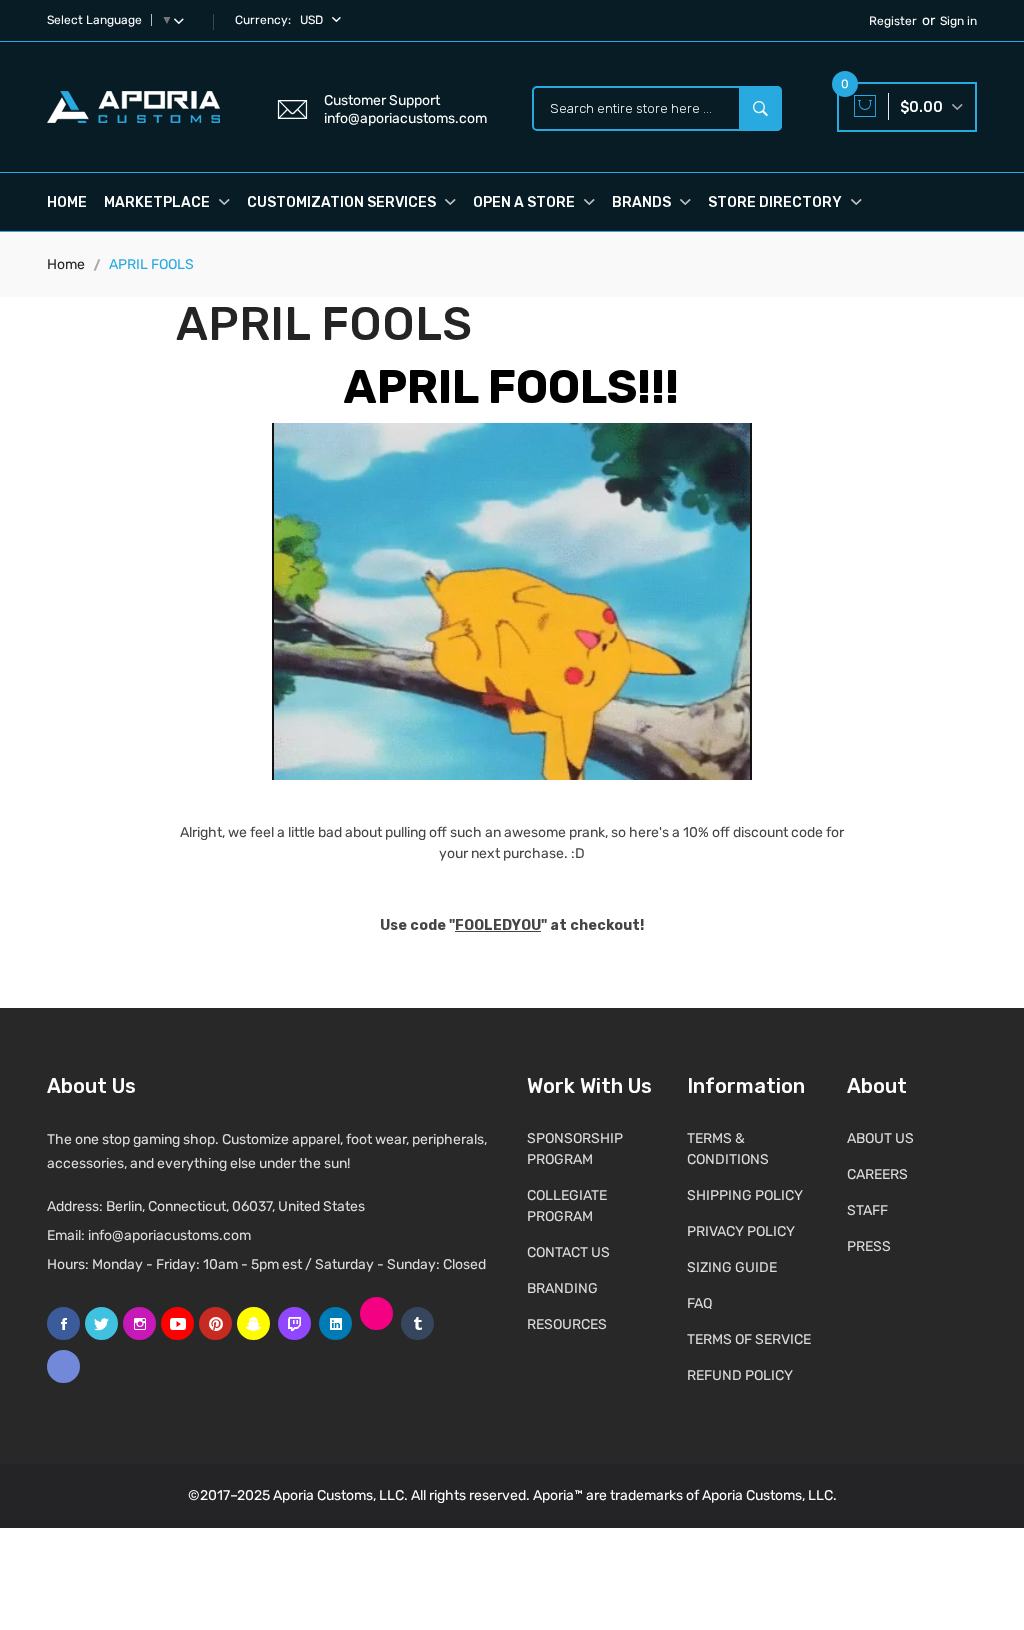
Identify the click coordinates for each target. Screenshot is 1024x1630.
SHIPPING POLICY (745, 1195)
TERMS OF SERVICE (749, 1339)
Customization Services (343, 202)
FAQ (699, 1303)
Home (67, 202)
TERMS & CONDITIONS (728, 1149)
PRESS (869, 1246)
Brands (643, 202)
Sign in (958, 21)
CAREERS (877, 1174)
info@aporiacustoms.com (169, 1235)
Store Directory (776, 202)
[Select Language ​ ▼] (183, 20)
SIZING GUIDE (732, 1267)
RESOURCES (567, 1324)
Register (893, 21)
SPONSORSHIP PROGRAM (575, 1149)
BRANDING (562, 1288)
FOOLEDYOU (498, 925)
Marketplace (158, 202)
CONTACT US (568, 1252)
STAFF (867, 1210)
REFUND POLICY (740, 1375)
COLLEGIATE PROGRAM (567, 1206)
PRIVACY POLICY (741, 1231)
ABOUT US (880, 1138)
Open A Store (525, 202)
